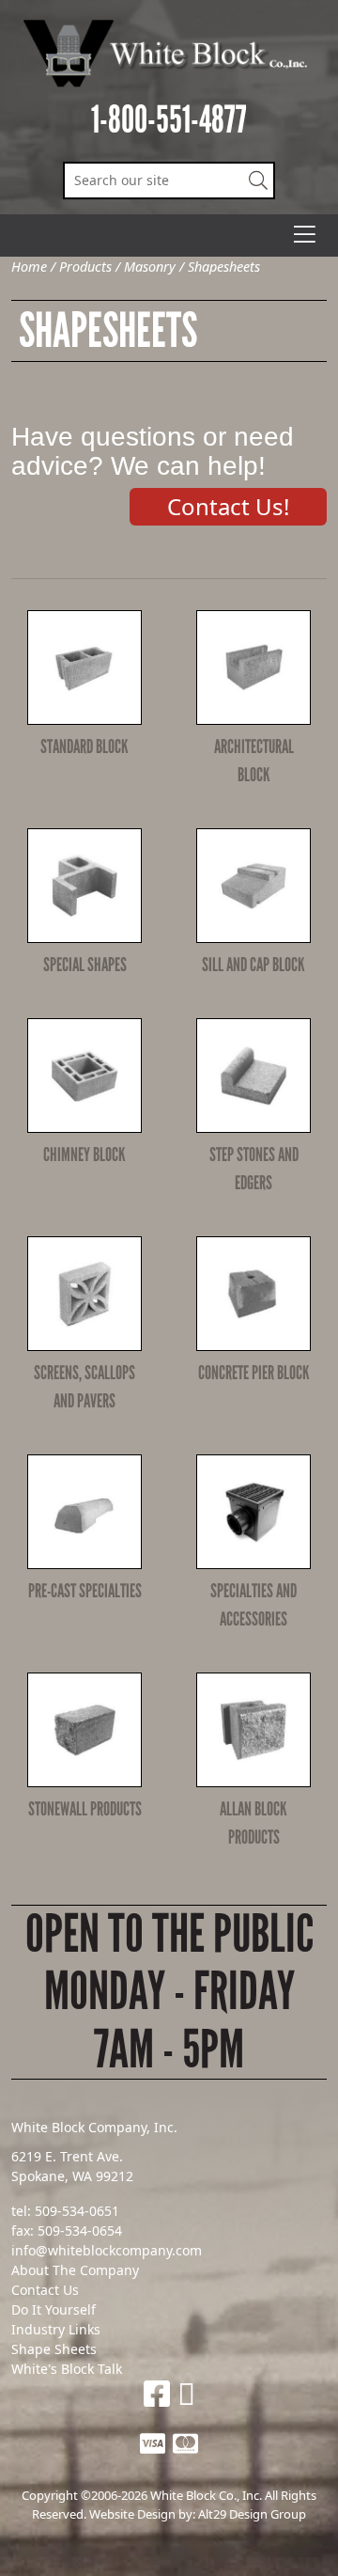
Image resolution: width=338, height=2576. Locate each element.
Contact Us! (228, 506)
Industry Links (56, 2329)
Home (29, 267)
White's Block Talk (67, 2369)
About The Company (75, 2270)
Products (85, 267)
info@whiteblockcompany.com (107, 2250)
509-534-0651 (77, 2211)
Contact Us (45, 2290)
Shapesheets (224, 267)
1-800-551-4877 (169, 120)
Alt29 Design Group (252, 2514)
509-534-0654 (80, 2230)
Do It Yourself (54, 2309)
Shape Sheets (54, 2349)
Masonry (150, 267)
